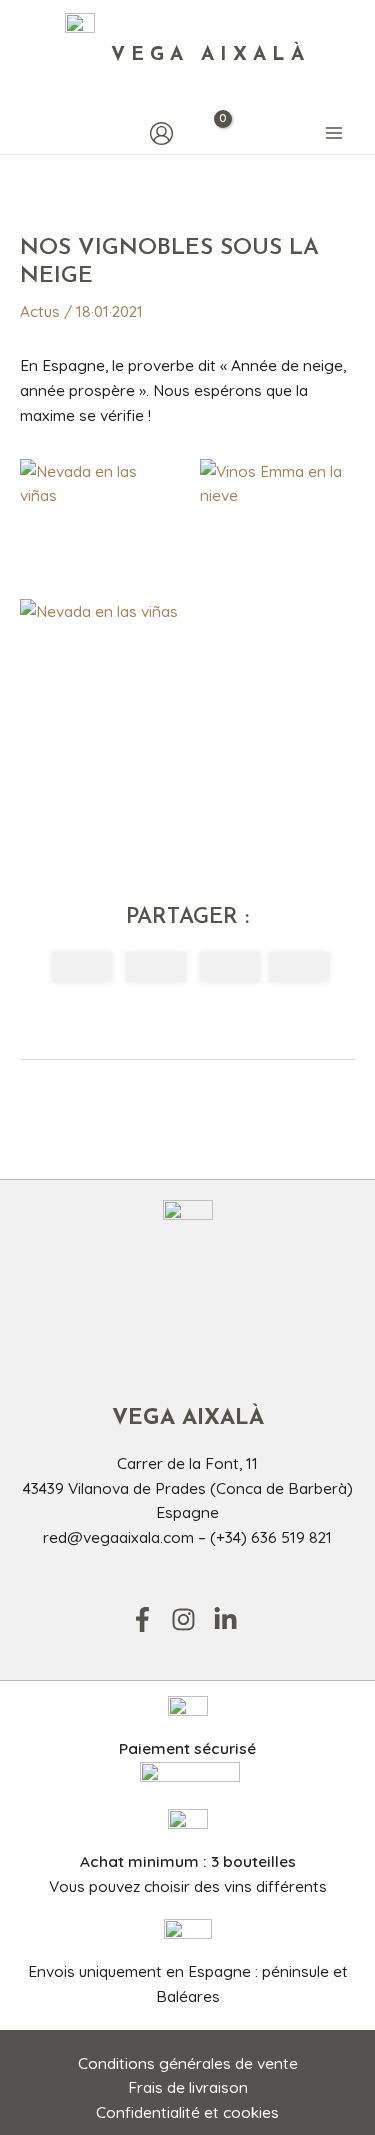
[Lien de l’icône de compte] (161, 133)
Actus (40, 311)
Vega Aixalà (210, 55)
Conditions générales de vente (188, 2063)
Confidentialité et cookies (187, 2112)
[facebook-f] (149, 1619)
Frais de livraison (188, 2087)
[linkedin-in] (229, 1619)
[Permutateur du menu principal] (334, 134)
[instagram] (190, 1619)
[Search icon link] (29, 133)
